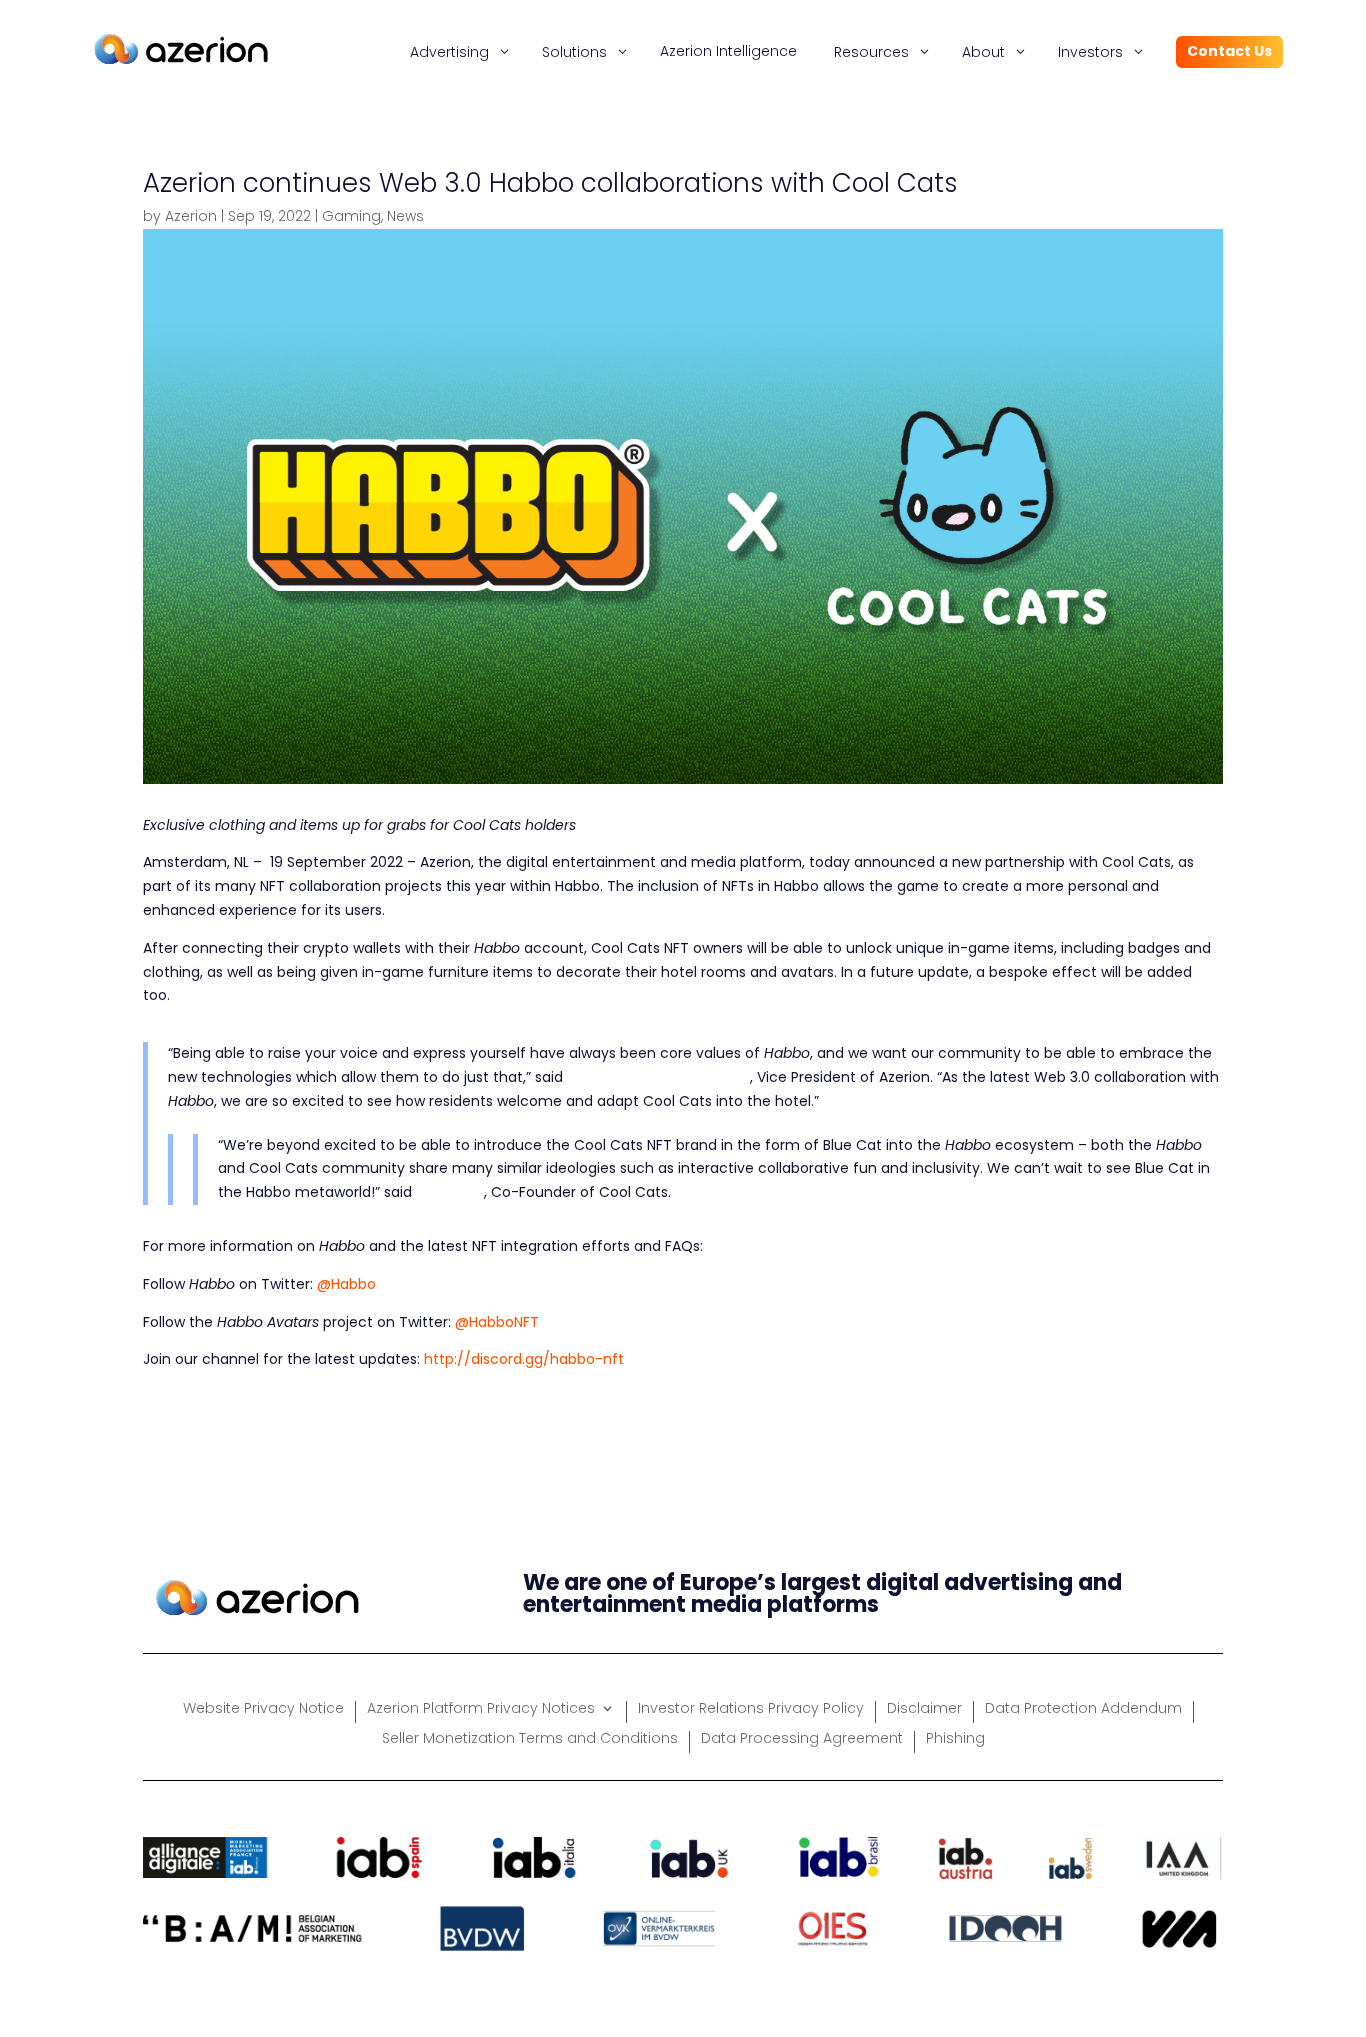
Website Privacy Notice (263, 1709)
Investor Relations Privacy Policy (751, 1709)
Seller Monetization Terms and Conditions (530, 1739)
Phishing (955, 1739)
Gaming (351, 216)
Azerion (191, 216)
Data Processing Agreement (802, 1739)
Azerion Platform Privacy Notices (481, 1709)
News (405, 216)
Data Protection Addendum (1083, 1709)
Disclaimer (924, 1709)
